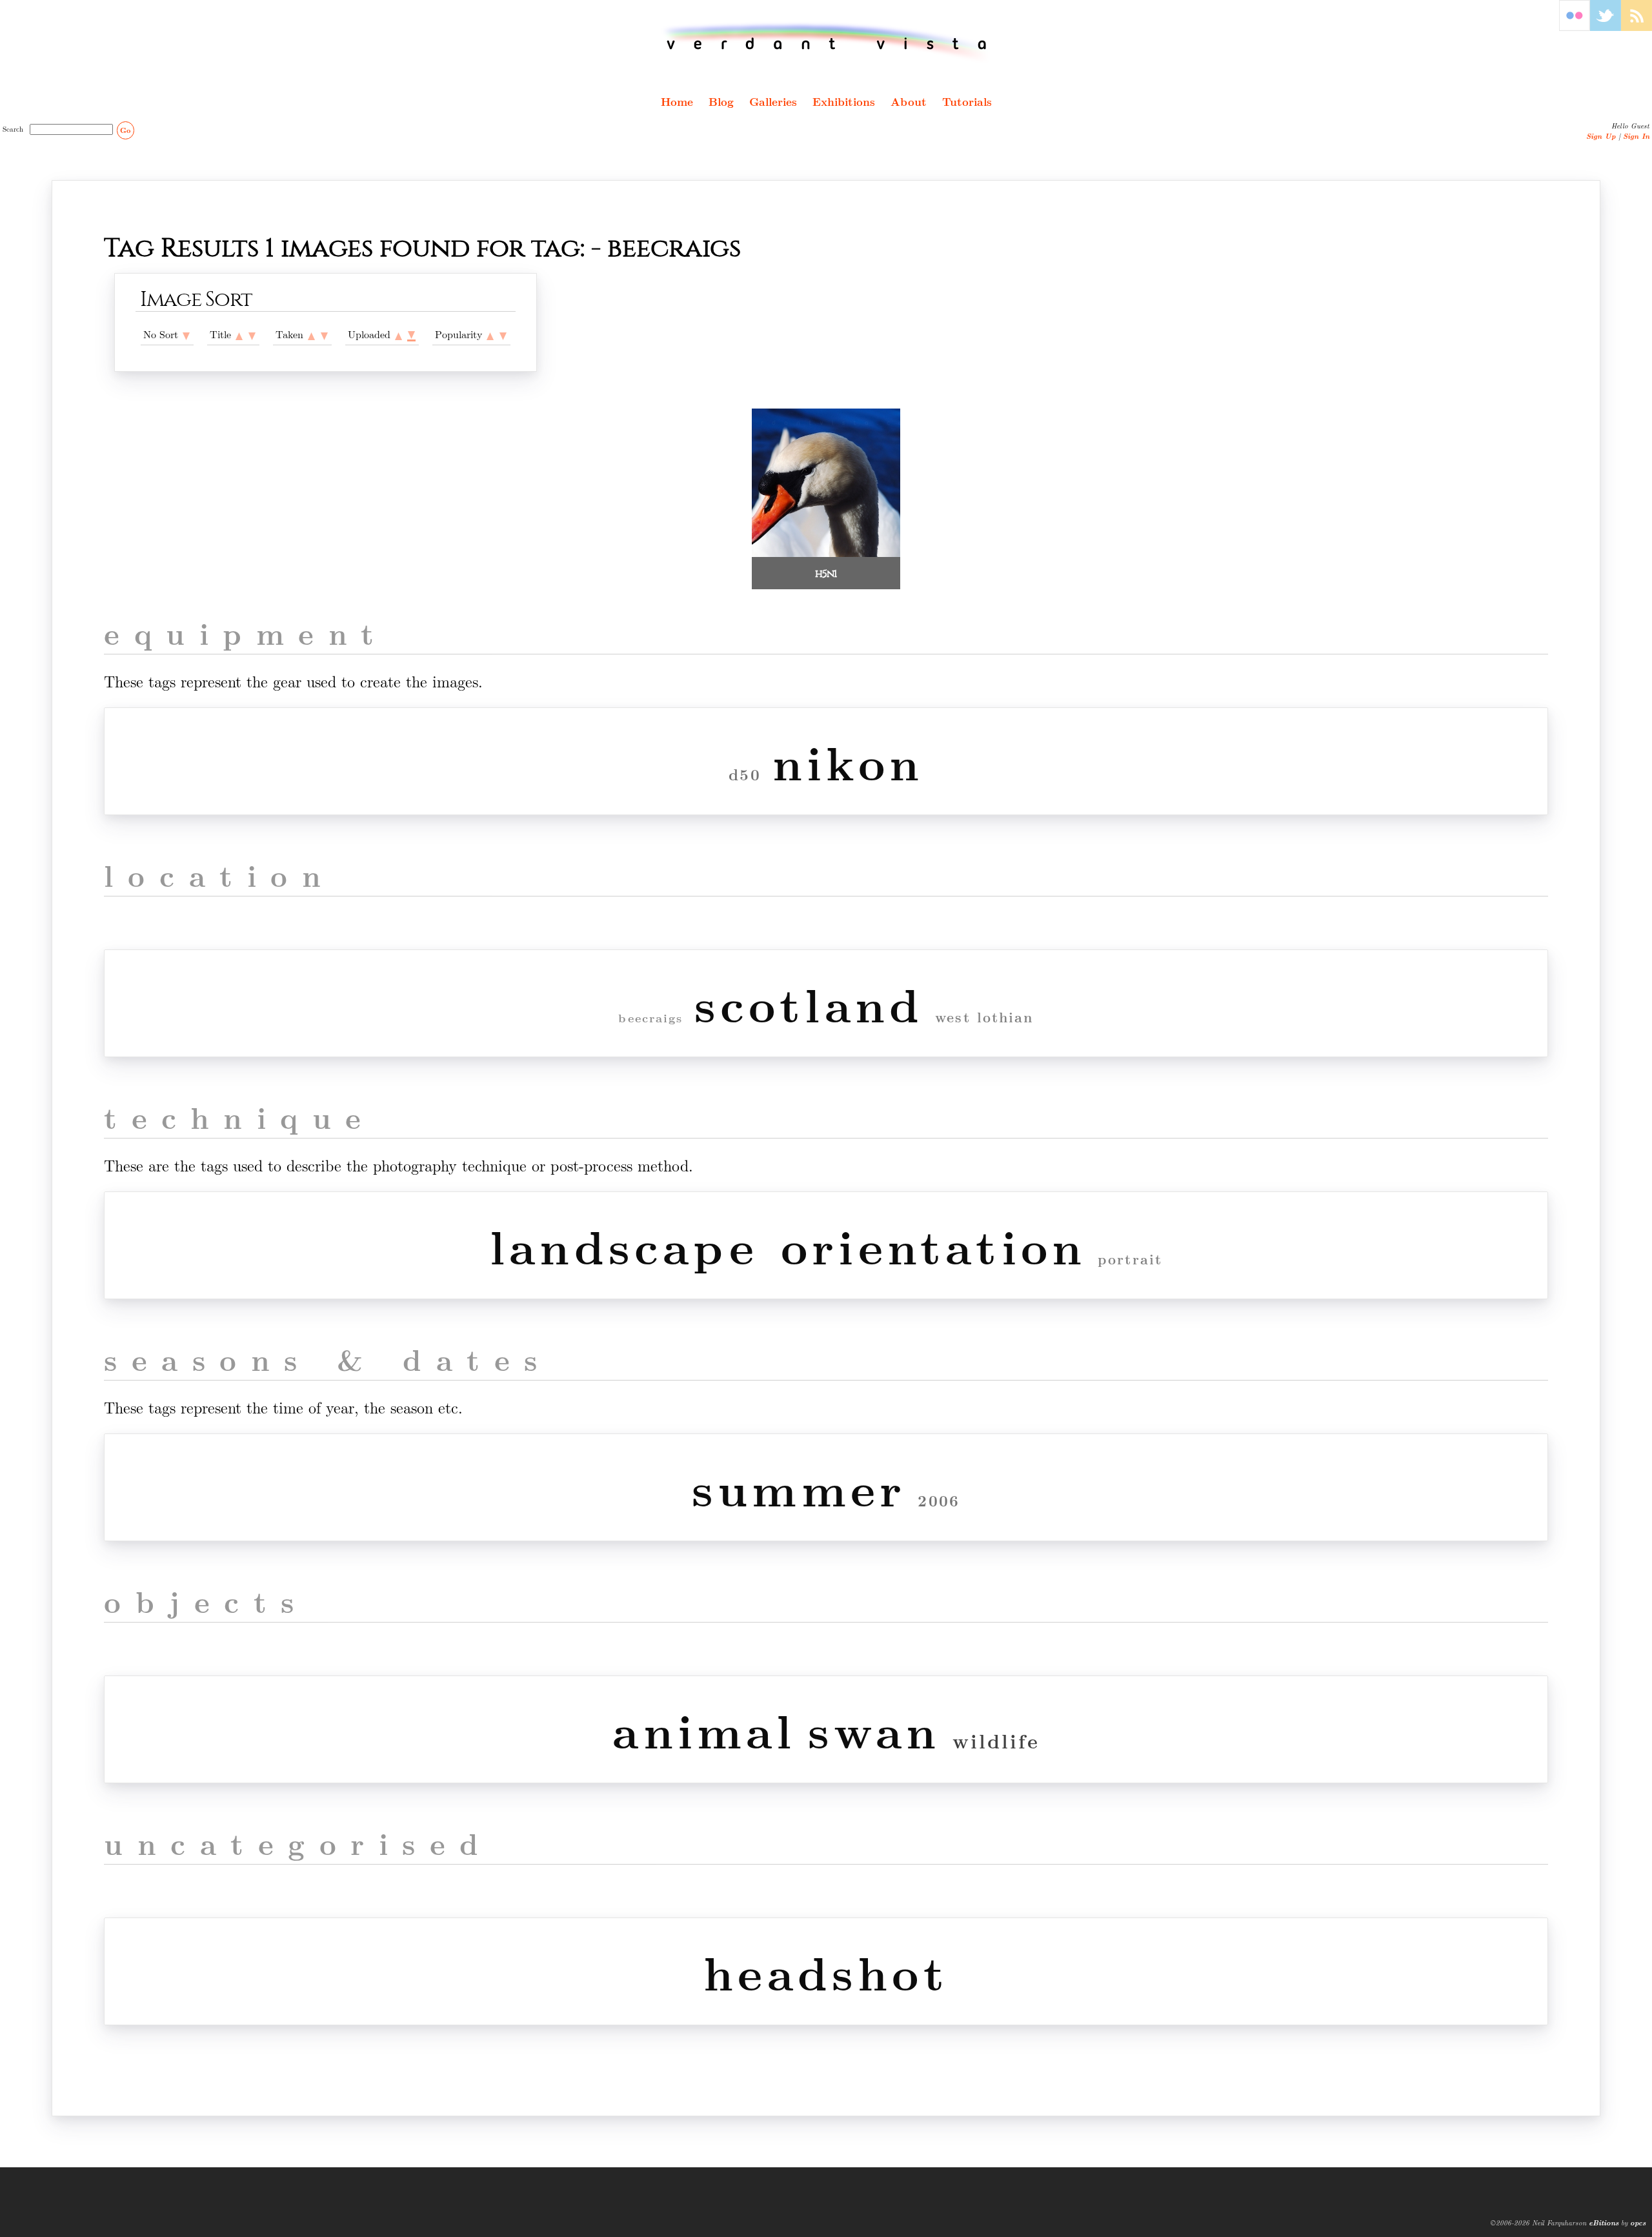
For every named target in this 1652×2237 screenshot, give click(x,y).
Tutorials (967, 101)
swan (874, 1729)
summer (799, 1487)
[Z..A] (252, 334)
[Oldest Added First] (398, 334)
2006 (939, 1500)
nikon (848, 761)
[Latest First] (324, 334)
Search (15, 128)
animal (704, 1729)
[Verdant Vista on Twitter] (1606, 27)
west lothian (984, 1017)
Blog (721, 101)
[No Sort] (186, 334)
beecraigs (650, 1018)
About (909, 101)
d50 (745, 774)
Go (125, 130)
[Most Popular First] (503, 334)
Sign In (1636, 136)
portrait (1130, 1259)
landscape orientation (788, 1245)
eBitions (1604, 2222)
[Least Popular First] (490, 334)
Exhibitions (844, 101)
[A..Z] (239, 334)
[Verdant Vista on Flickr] (1575, 27)
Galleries (773, 101)
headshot (826, 1971)
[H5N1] (826, 553)
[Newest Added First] (411, 334)
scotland (809, 1003)
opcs (1638, 2222)
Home (677, 101)
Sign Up (1601, 136)
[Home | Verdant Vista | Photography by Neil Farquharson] (826, 43)
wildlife (996, 1740)
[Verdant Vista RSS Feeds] (1637, 27)
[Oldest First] (311, 334)
